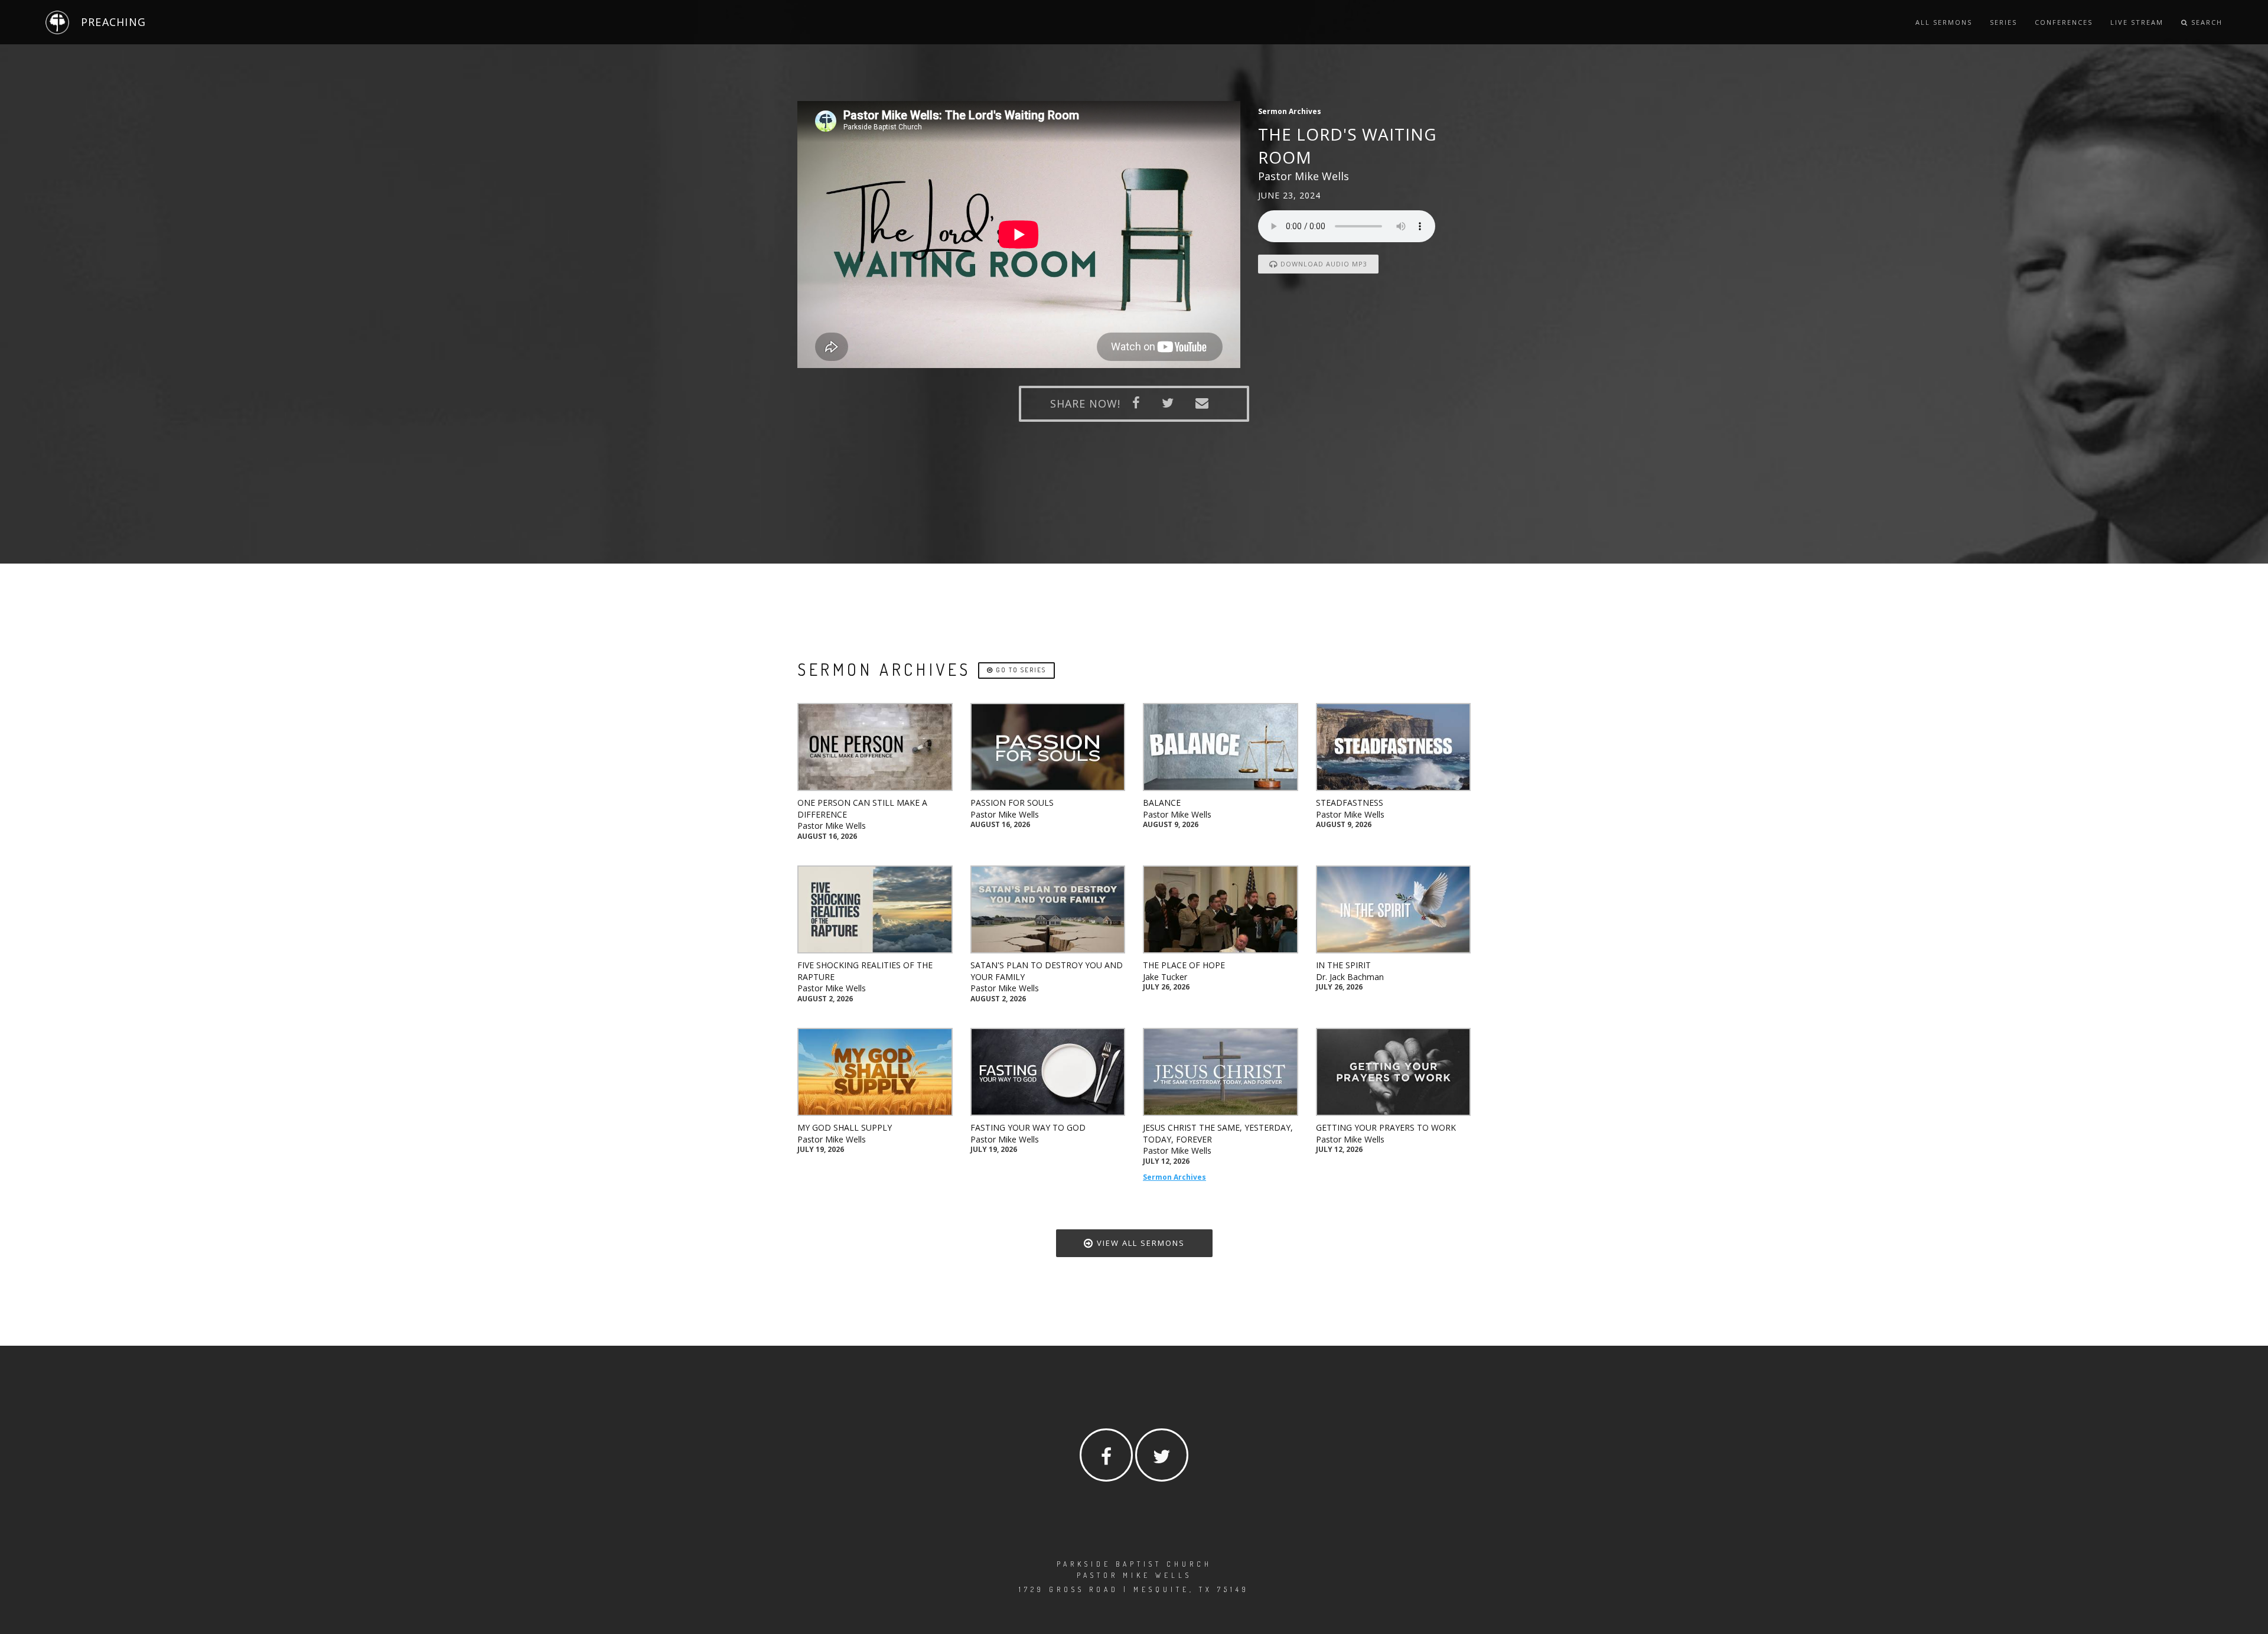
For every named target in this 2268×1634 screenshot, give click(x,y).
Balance (1162, 803)
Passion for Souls (1012, 803)
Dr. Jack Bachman (1350, 977)
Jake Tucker (1165, 977)
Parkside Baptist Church (1134, 1564)
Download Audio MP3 (1323, 264)
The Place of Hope (1184, 965)
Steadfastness (1350, 803)
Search (2205, 22)
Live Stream (2137, 22)
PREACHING (113, 22)
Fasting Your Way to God (1028, 1127)
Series (2003, 22)
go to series (1020, 670)
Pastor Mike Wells (832, 826)
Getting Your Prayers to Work (1386, 1127)
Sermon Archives (1174, 1177)
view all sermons (1139, 1243)
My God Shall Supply (845, 1127)
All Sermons (1944, 22)
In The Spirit (1343, 965)
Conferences (2064, 22)
